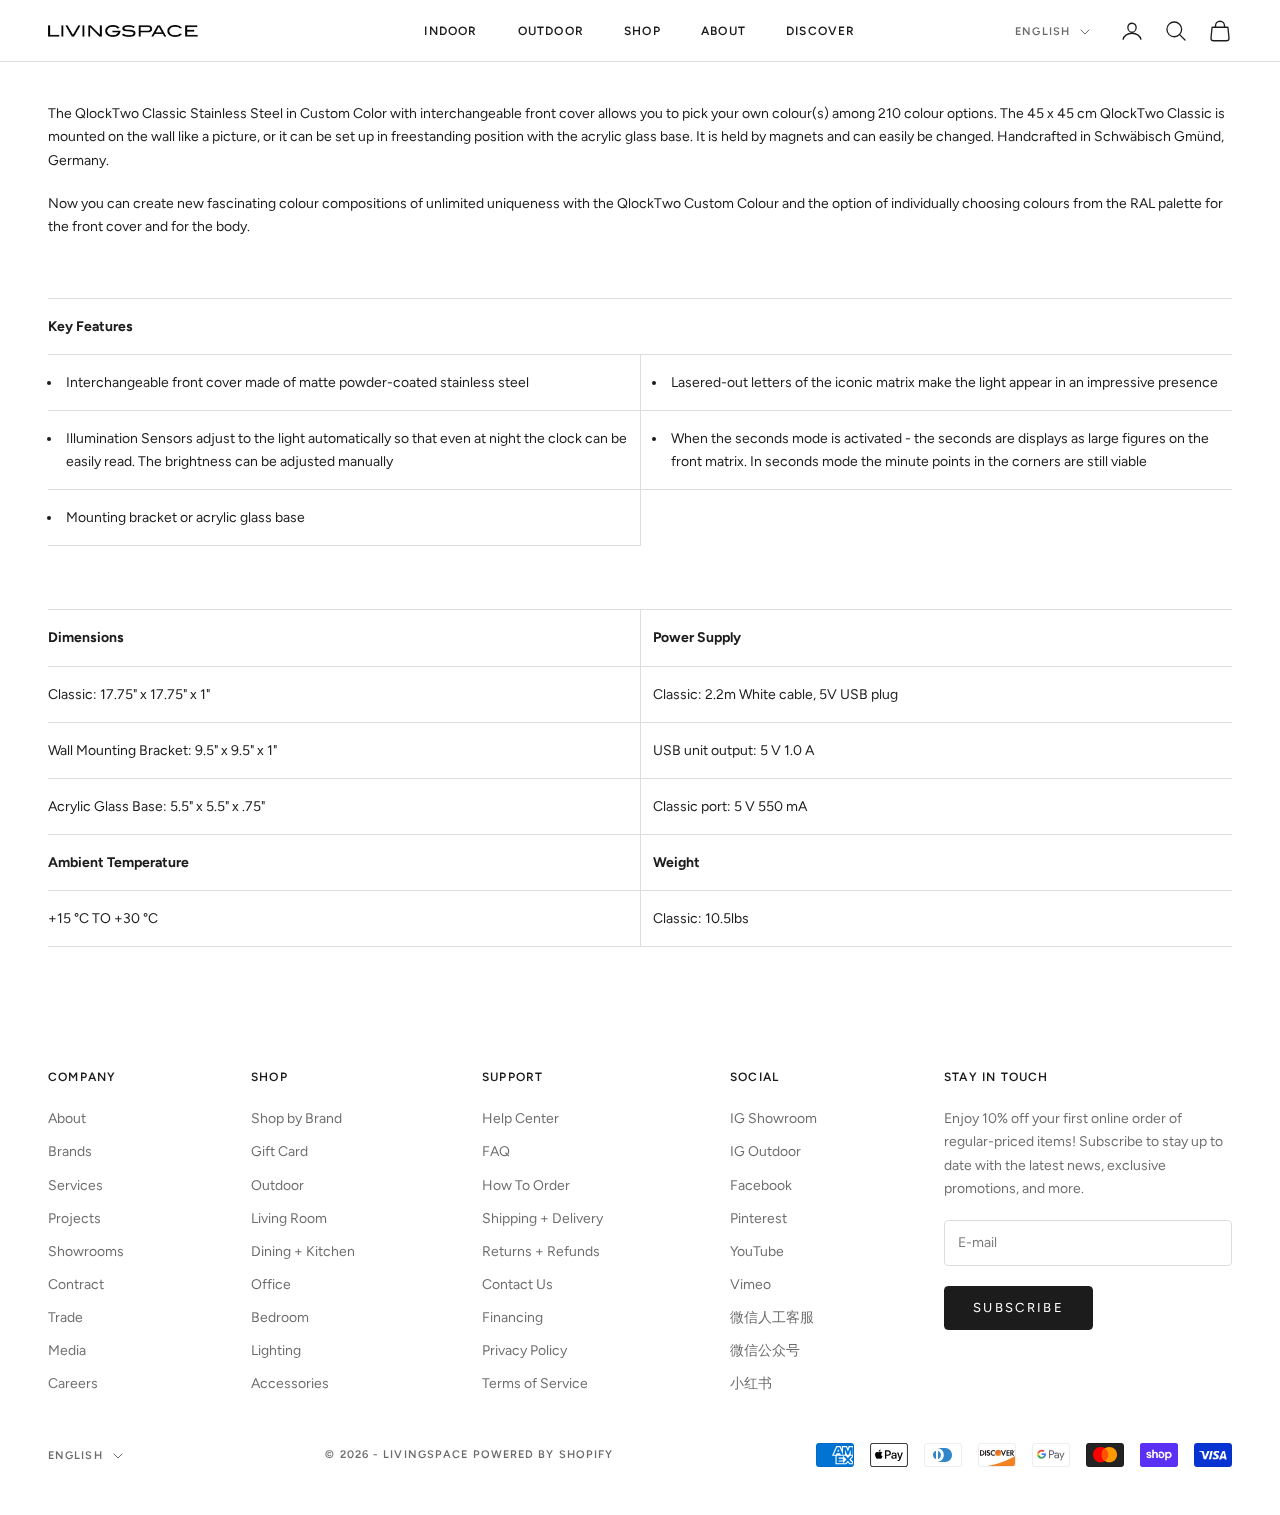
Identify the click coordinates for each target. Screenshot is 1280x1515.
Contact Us (517, 1284)
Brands (70, 1151)
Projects (74, 1218)
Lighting (276, 1350)
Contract (76, 1284)
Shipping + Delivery (542, 1218)
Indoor (450, 31)
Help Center (520, 1118)
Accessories (290, 1383)
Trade (65, 1317)
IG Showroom (773, 1118)
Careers (73, 1383)
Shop (642, 31)
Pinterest (758, 1218)
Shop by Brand (296, 1118)
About (723, 31)
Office (271, 1284)
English (1042, 31)
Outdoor (551, 31)
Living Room (289, 1218)
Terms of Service (535, 1383)
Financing (512, 1317)
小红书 (751, 1383)
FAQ (496, 1151)
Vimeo (750, 1284)
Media (67, 1350)
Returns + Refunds (541, 1251)
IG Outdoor (765, 1151)
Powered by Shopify (543, 1454)
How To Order (526, 1185)
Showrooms (86, 1251)
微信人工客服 (772, 1317)
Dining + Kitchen (303, 1251)
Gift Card (279, 1151)
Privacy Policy (524, 1350)
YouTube (757, 1251)
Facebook (761, 1185)
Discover (821, 31)
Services (75, 1185)
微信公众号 (765, 1350)
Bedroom (280, 1317)
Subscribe (1018, 1307)
